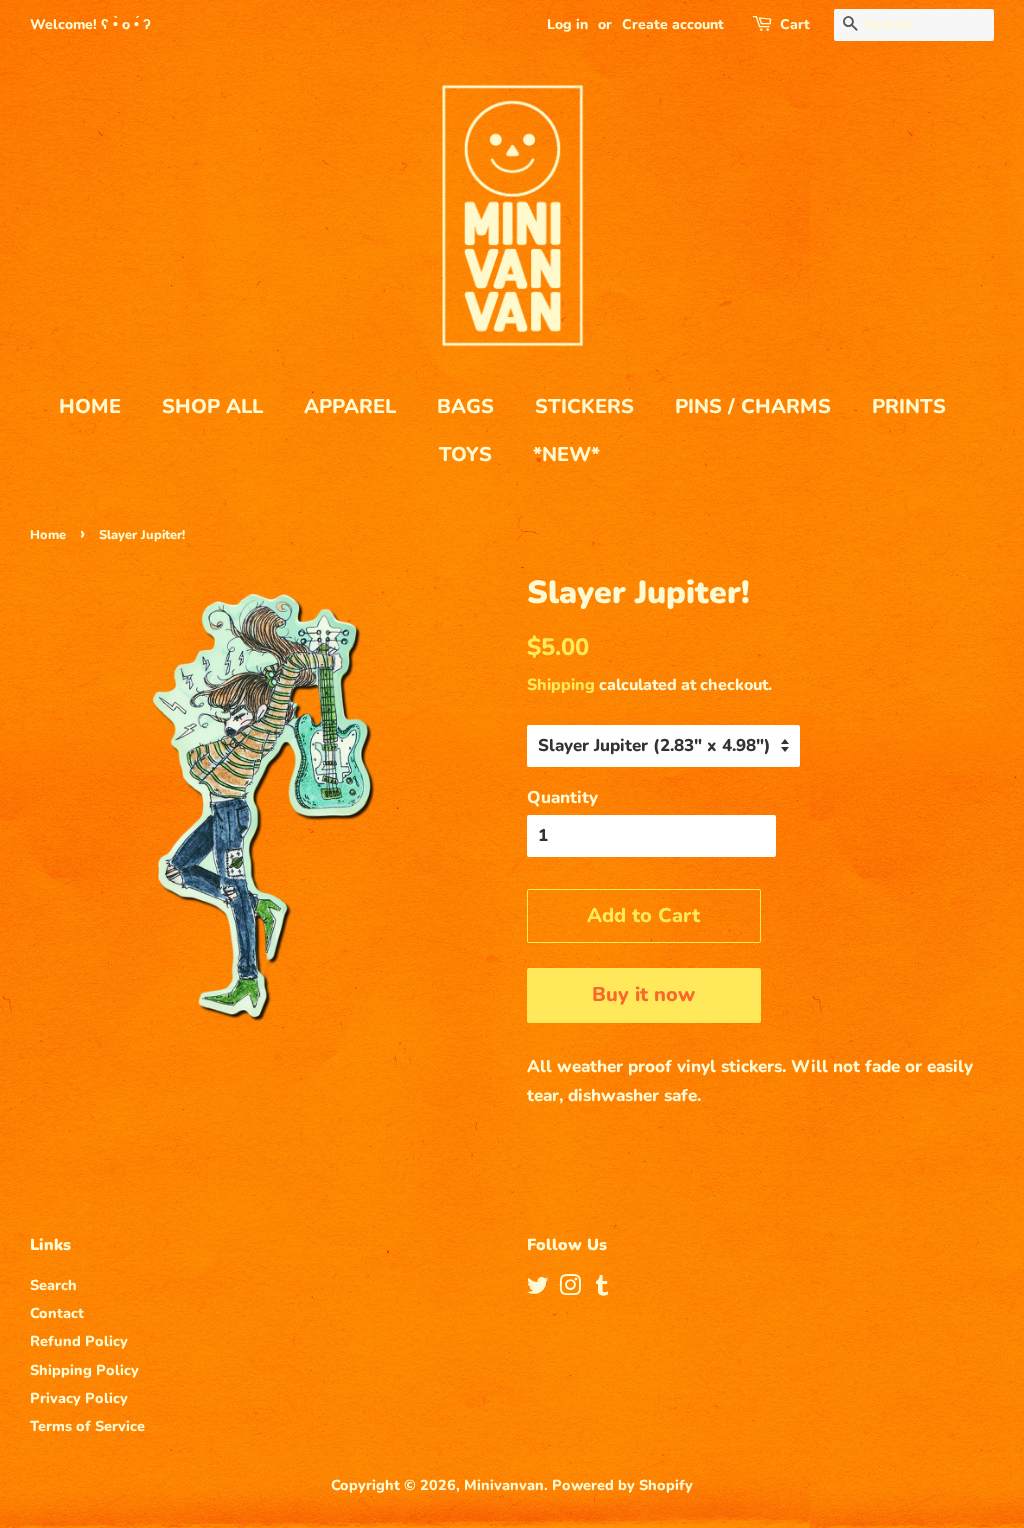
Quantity (562, 797)
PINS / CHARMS (753, 406)
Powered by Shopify (622, 1485)
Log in (567, 24)
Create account (673, 24)
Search (53, 1285)
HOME (90, 406)
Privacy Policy (79, 1398)
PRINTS (909, 406)
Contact (57, 1313)
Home (48, 535)
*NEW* (566, 454)
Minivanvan (504, 1485)
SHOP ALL (212, 406)
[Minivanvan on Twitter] (538, 1289)
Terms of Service (87, 1426)
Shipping (561, 685)
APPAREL (350, 406)
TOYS (465, 454)
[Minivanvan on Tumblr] (602, 1289)
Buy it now (643, 994)
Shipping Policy (84, 1370)
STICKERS (584, 406)
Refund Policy (79, 1341)
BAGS (465, 406)
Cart (795, 24)
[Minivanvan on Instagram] (570, 1289)
